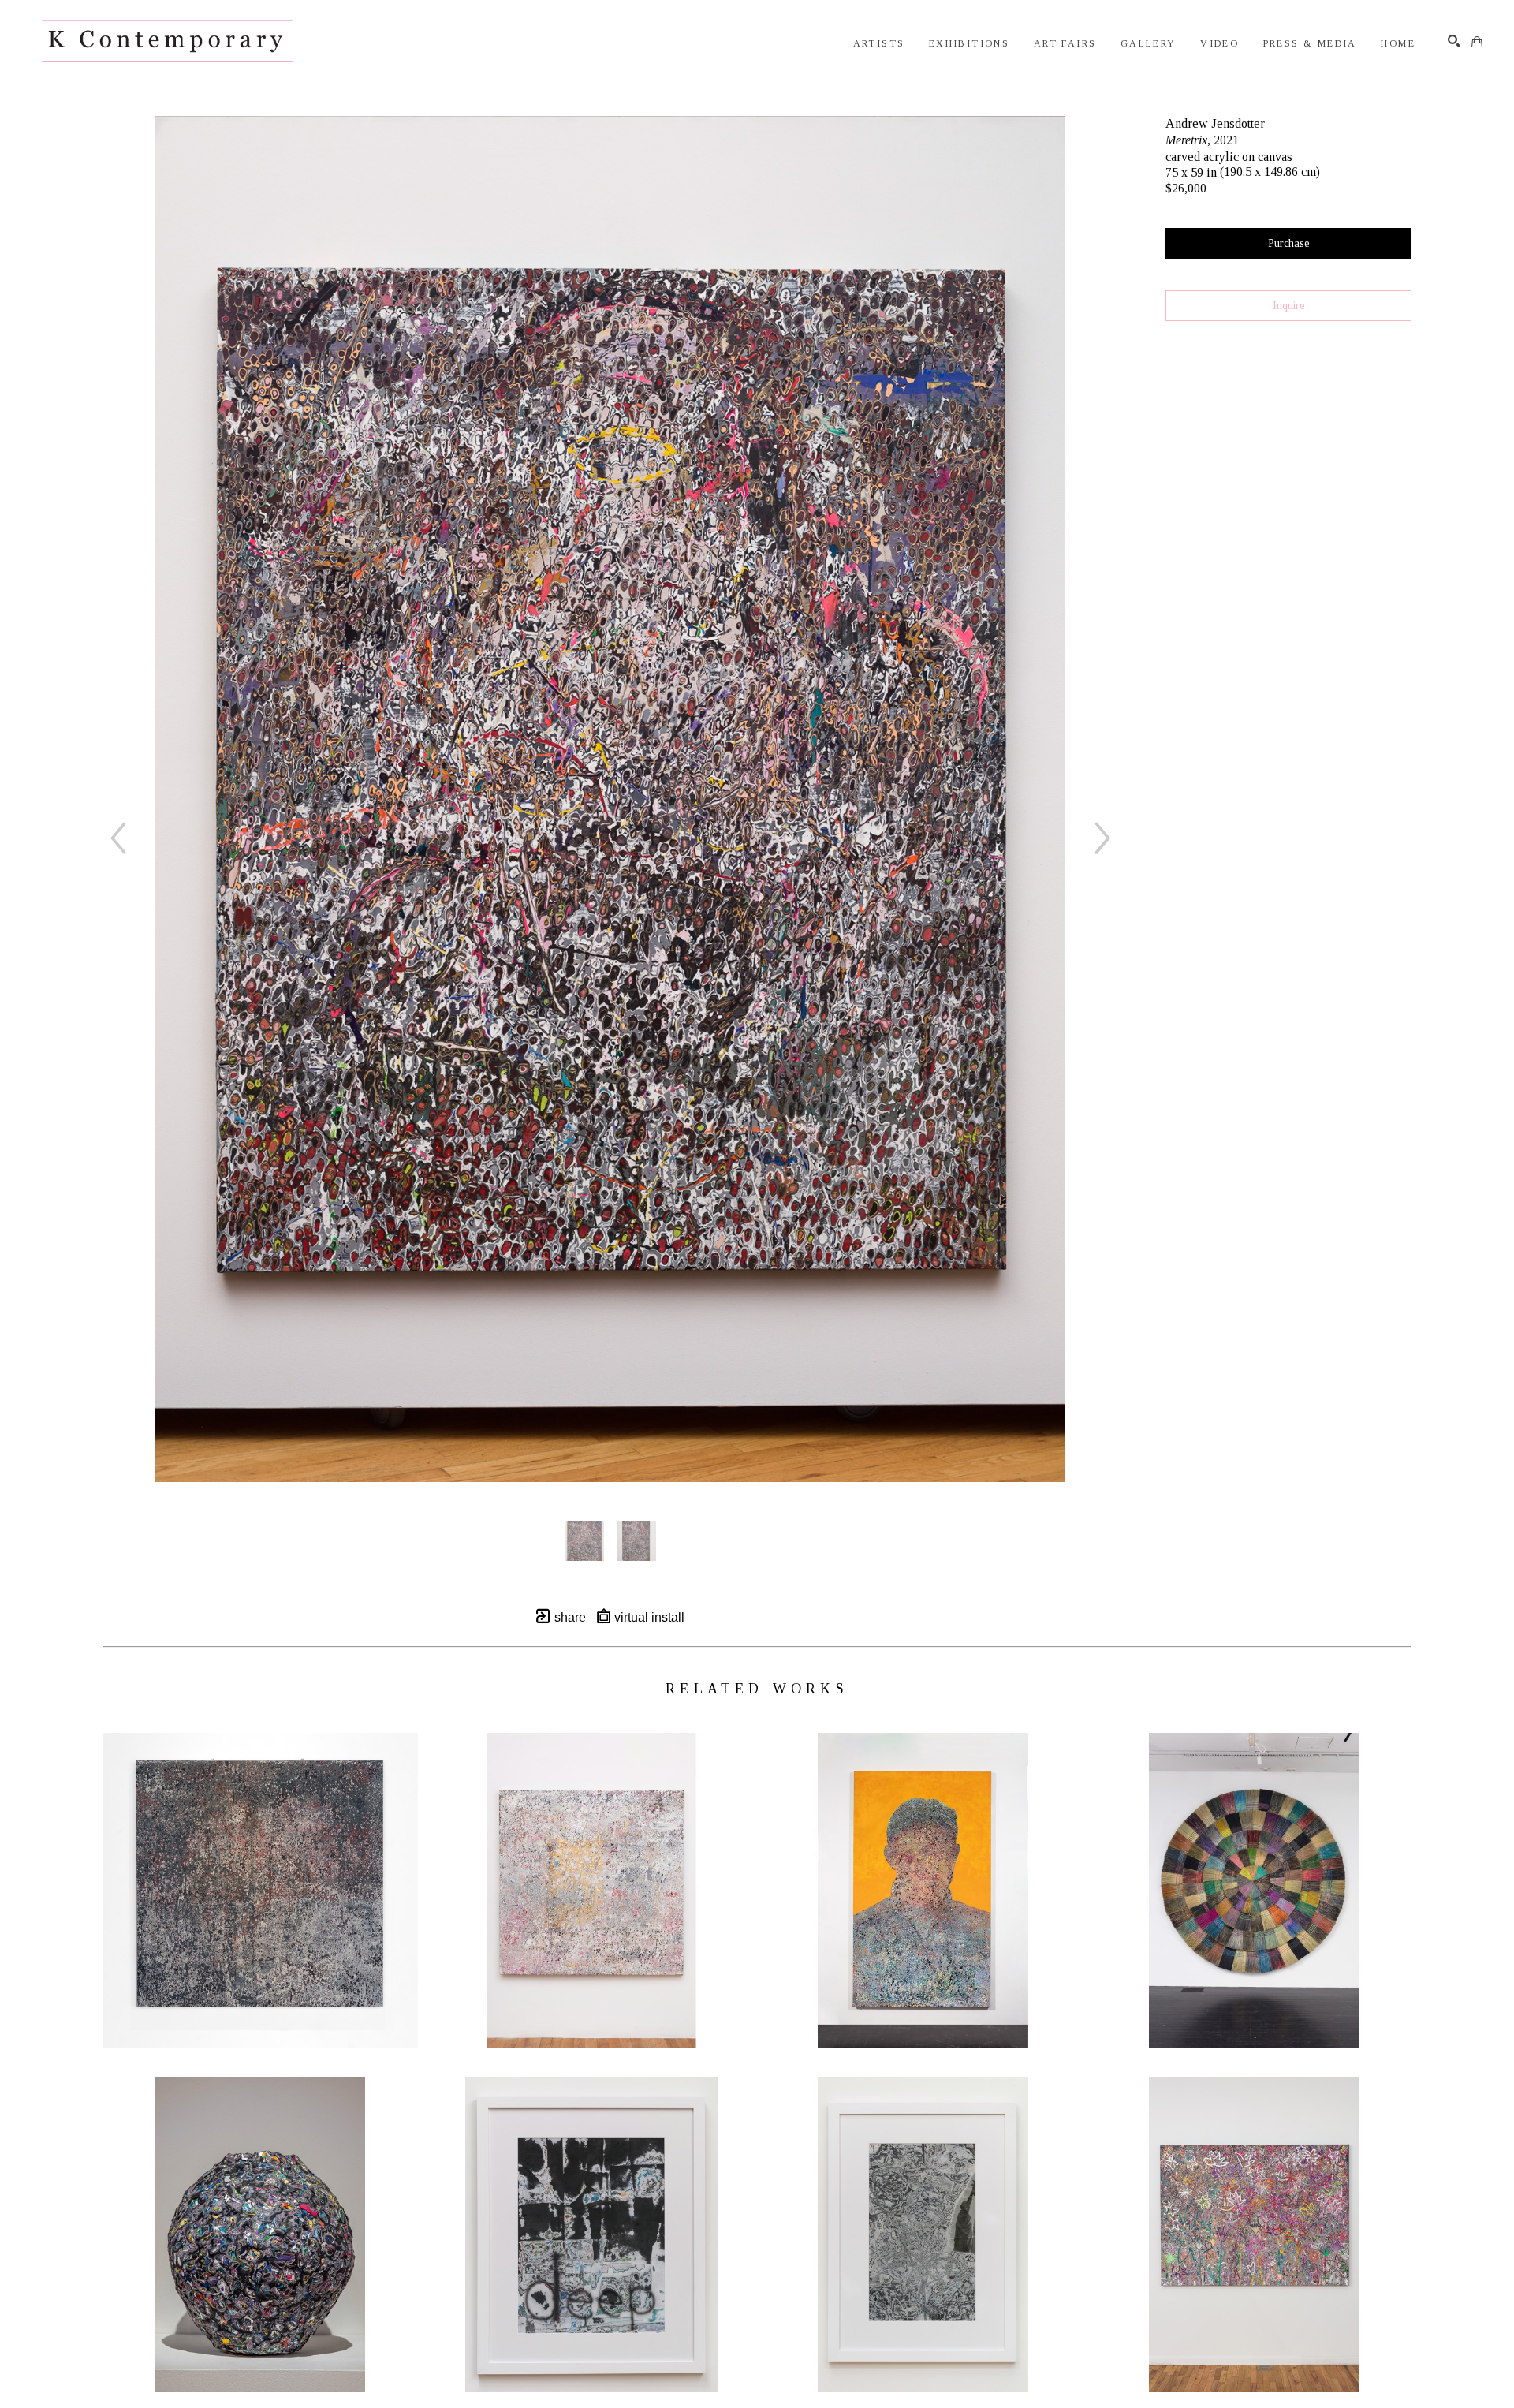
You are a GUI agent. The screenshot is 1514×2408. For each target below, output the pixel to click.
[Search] (1454, 41)
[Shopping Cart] (1477, 42)
